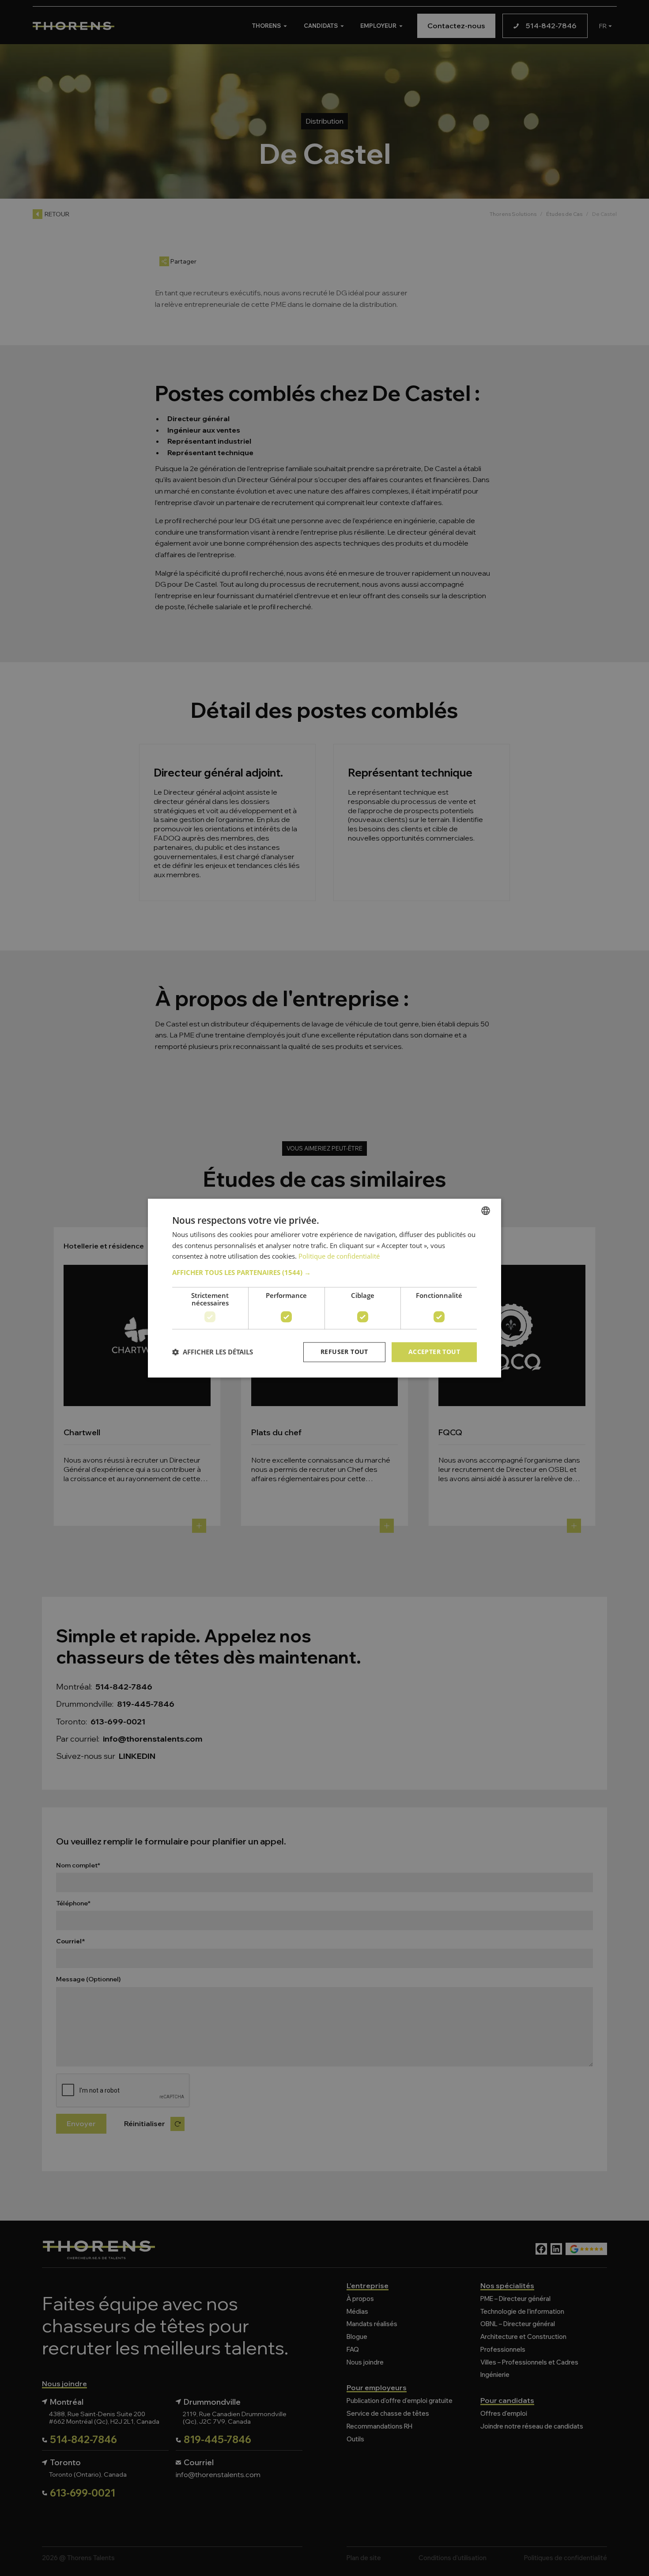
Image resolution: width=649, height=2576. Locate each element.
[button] (324, 1272)
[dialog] (324, 1288)
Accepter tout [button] (434, 1352)
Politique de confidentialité (339, 1256)
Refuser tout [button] (344, 1352)
